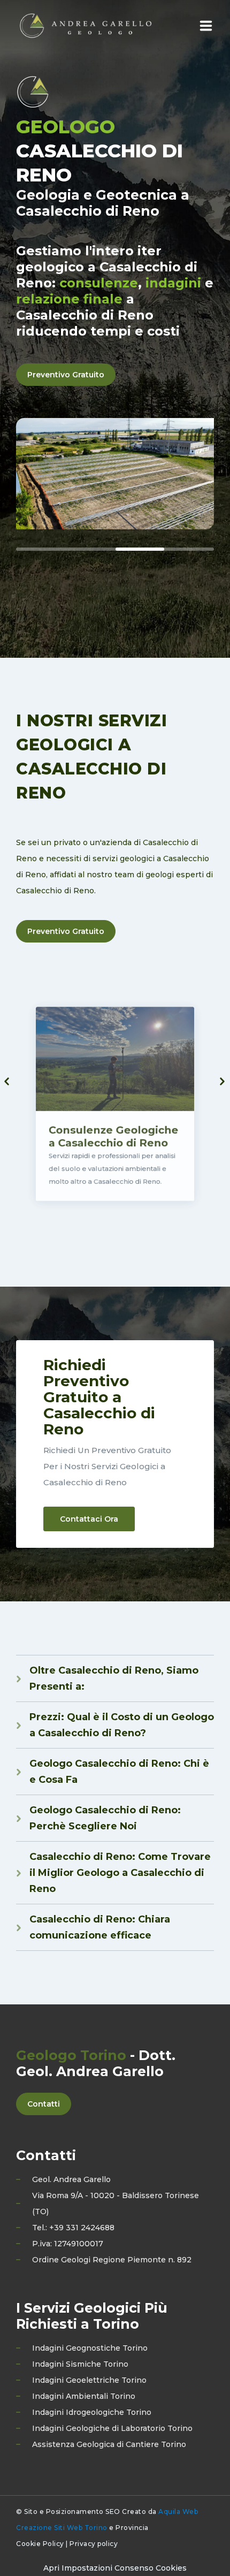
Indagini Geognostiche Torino (90, 2348)
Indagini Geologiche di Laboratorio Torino (112, 2428)
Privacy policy (94, 2544)
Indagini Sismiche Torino (80, 2364)
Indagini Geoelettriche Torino (89, 2380)
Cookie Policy (40, 2544)
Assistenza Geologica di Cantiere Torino (109, 2444)
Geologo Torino (71, 2055)
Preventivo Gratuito (66, 375)
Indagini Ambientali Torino (84, 2396)
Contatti (44, 2104)
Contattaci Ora (89, 1519)
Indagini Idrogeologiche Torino (92, 2412)
